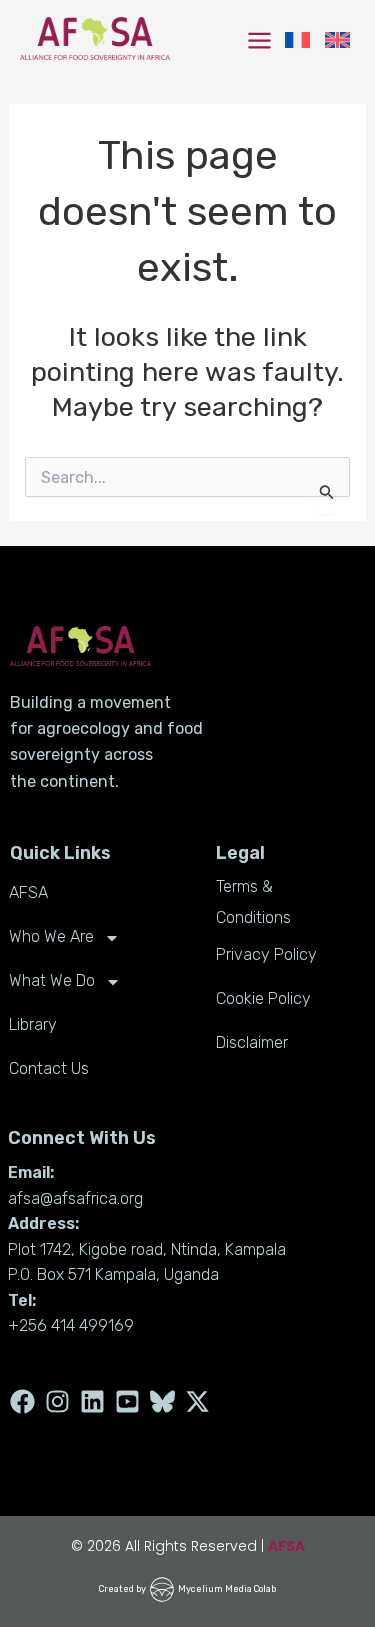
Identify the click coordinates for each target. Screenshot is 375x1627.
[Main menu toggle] (259, 40)
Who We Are (51, 936)
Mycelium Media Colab (227, 1589)
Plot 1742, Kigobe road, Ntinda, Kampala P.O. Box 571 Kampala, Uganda (147, 1262)
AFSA (28, 892)
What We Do (52, 980)
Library (33, 1024)
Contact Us (49, 1068)
